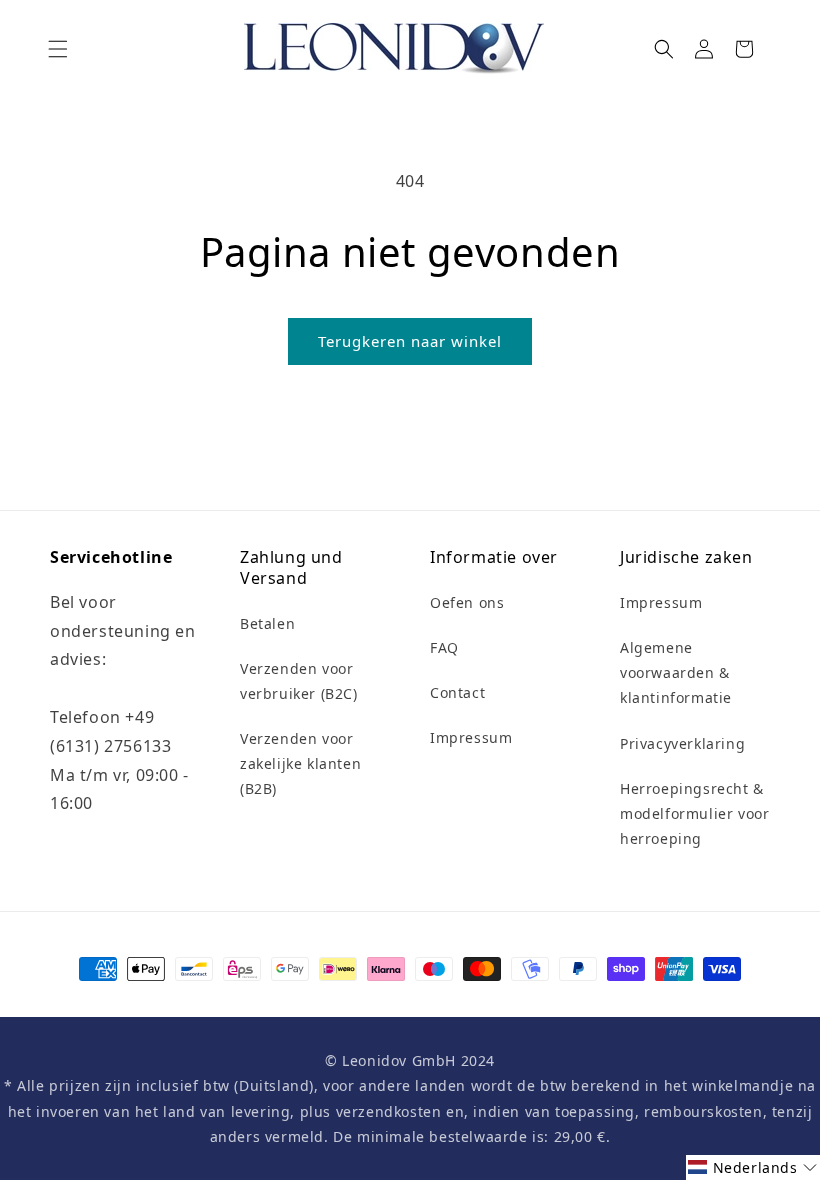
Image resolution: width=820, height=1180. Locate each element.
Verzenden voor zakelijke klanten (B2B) (300, 763)
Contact (457, 692)
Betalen (267, 623)
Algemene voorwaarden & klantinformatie (676, 672)
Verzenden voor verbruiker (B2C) (299, 681)
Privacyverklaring (682, 743)
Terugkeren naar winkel (410, 341)
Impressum (471, 737)
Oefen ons (467, 602)
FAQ (444, 647)
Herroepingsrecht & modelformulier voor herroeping (694, 813)
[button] (58, 49)
